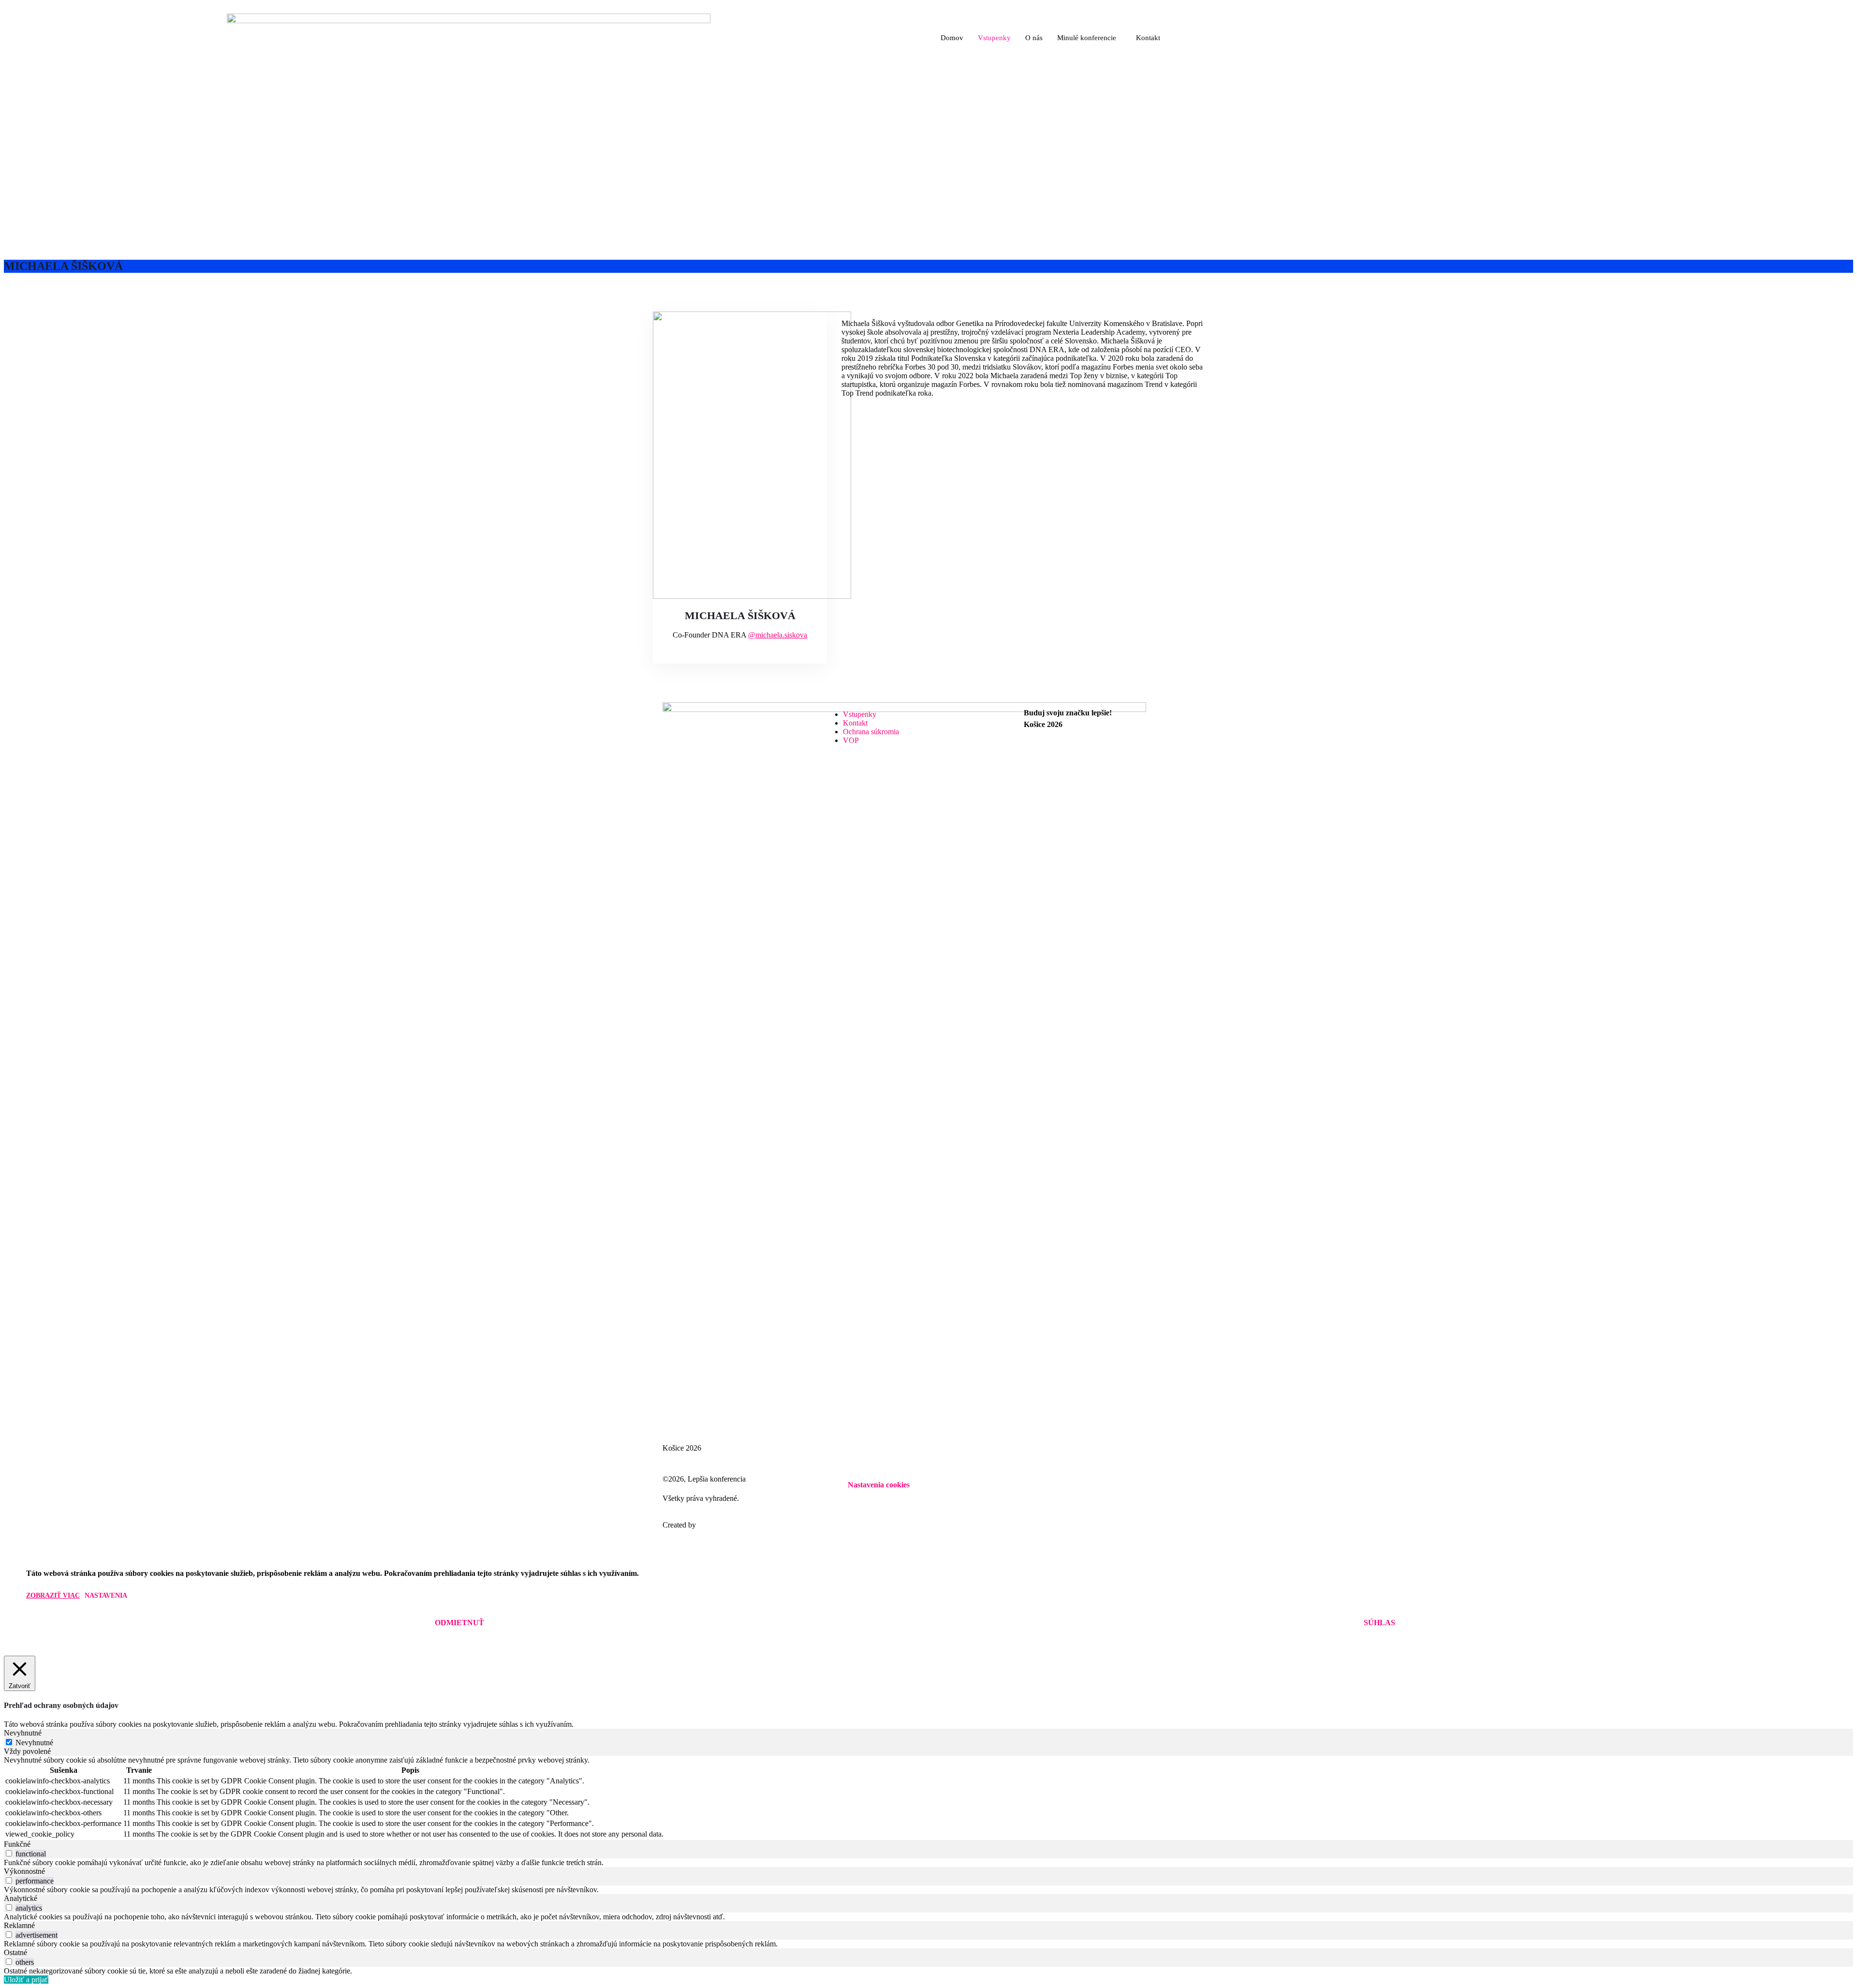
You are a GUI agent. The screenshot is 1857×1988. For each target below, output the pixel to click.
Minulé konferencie (1087, 38)
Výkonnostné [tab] (24, 1871)
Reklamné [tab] (19, 1925)
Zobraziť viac (53, 1595)
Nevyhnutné (34, 1743)
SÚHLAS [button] (1379, 1623)
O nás (1034, 38)
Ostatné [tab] (15, 1952)
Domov (952, 38)
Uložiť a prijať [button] (26, 1980)
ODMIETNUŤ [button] (459, 1623)
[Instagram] (1109, 758)
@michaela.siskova (778, 635)
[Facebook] (1109, 749)
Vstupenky (994, 38)
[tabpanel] (928, 1798)
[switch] (9, 1853)
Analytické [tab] (21, 1898)
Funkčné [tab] (17, 1844)
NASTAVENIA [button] (879, 1492)
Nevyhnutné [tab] (23, 1733)
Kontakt (1148, 38)
